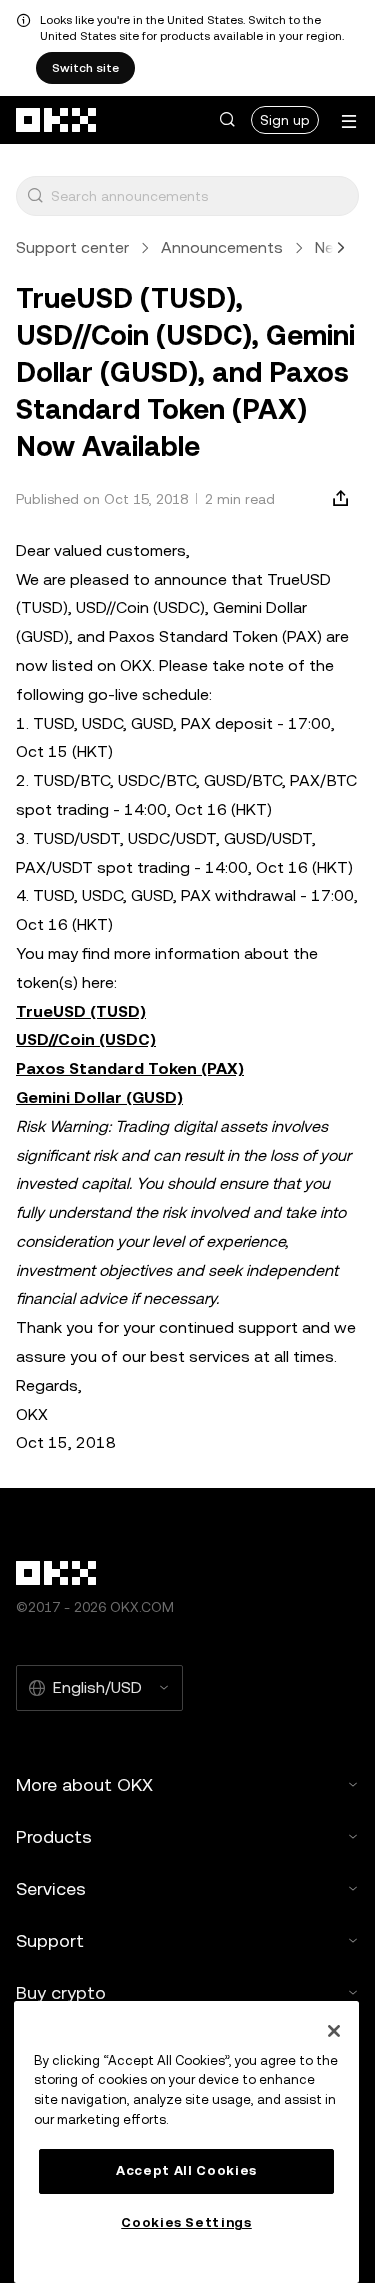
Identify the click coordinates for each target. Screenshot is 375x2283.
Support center (72, 247)
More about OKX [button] (84, 1784)
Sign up (285, 120)
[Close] (334, 2031)
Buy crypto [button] (61, 1992)
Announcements (222, 247)
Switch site (85, 68)
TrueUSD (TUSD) (81, 1011)
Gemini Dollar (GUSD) (99, 1097)
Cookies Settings (186, 2222)
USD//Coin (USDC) (86, 1039)
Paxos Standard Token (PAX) (130, 1068)
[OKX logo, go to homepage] (57, 120)
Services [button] (51, 1888)
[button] (227, 120)
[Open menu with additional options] (349, 121)
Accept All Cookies (186, 2170)
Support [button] (50, 1940)
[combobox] (200, 196)
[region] (186, 2142)
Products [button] (54, 1836)
